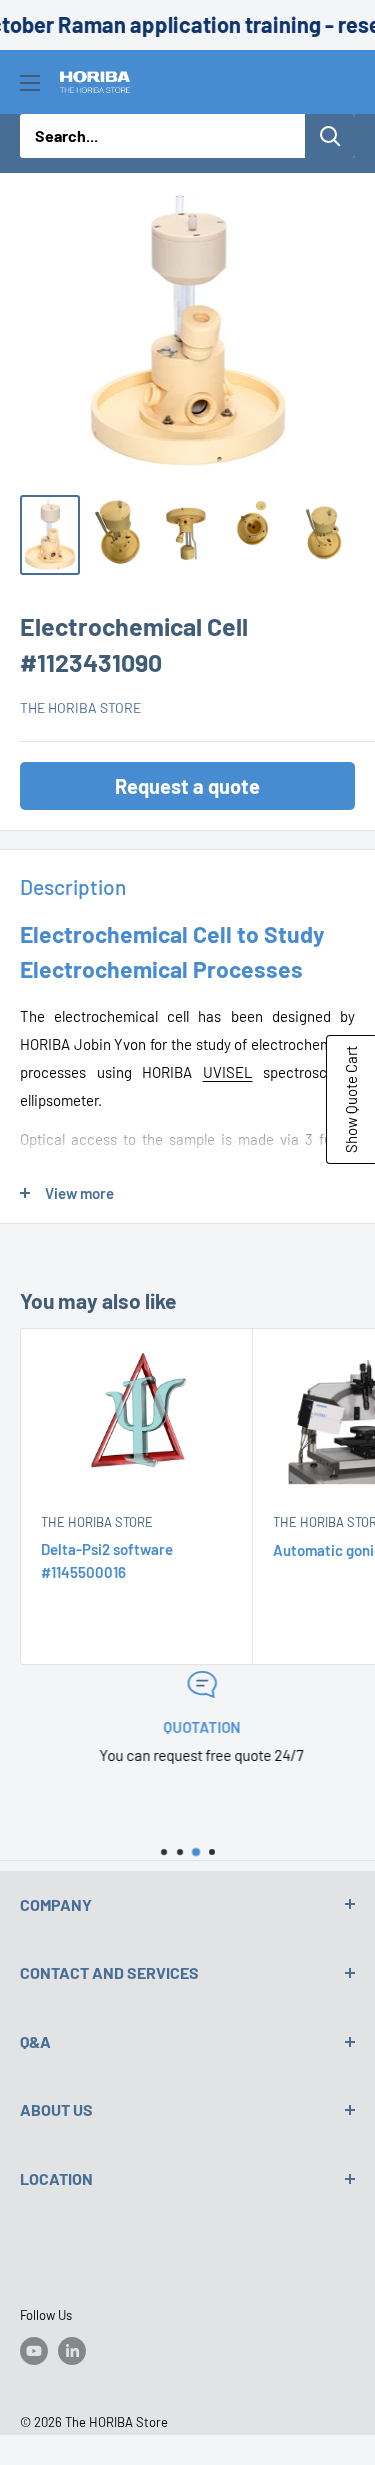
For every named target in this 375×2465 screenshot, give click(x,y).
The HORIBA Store (80, 707)
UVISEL (228, 1072)
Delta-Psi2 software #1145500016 (107, 1560)
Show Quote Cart (351, 1099)
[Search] (330, 136)
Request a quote (187, 786)
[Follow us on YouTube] (34, 2351)
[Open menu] (30, 83)
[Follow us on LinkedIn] (72, 2351)
